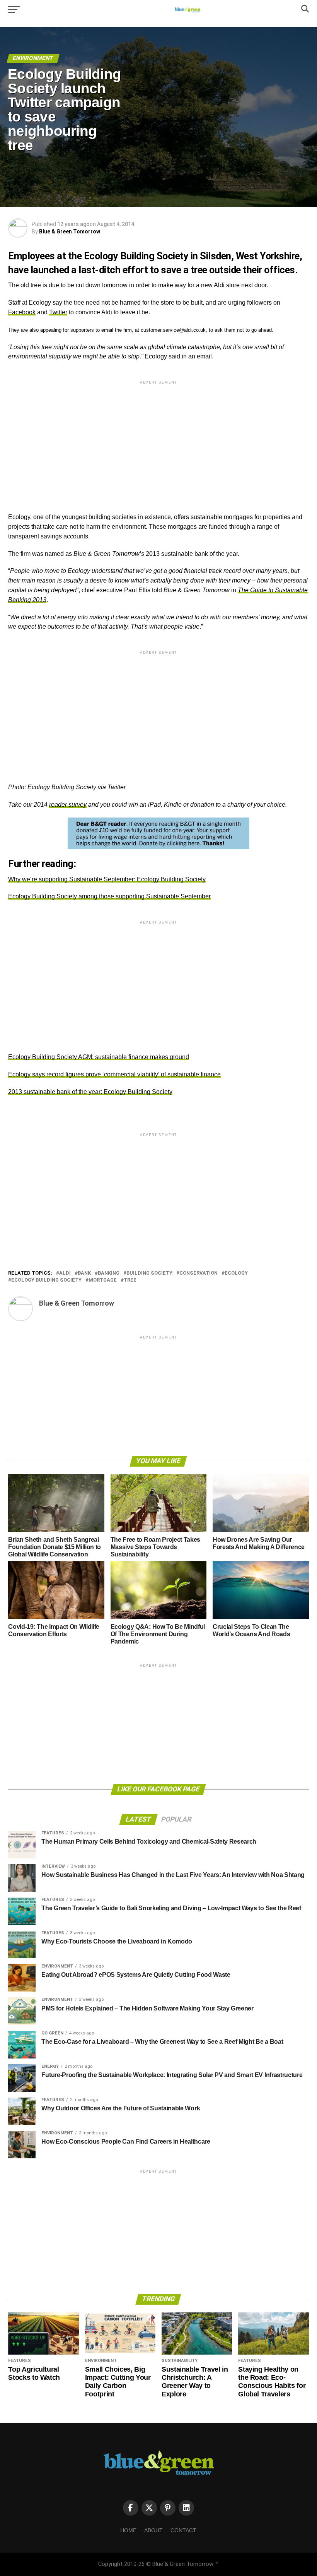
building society (149, 1273)
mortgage (103, 1280)
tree (130, 1280)
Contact (183, 2530)
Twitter (58, 312)
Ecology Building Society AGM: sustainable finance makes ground (99, 1057)
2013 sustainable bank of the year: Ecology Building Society (90, 1092)
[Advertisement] (158, 440)
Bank (84, 1273)
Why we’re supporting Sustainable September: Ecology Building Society (107, 879)
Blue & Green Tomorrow (70, 231)
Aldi (65, 1273)
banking (109, 1273)
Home (128, 2530)
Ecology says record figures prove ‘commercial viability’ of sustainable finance (114, 1074)
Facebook (22, 312)
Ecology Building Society (46, 1280)
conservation (199, 1273)
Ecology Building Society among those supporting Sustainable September (109, 896)
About (153, 2530)
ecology (236, 1273)
